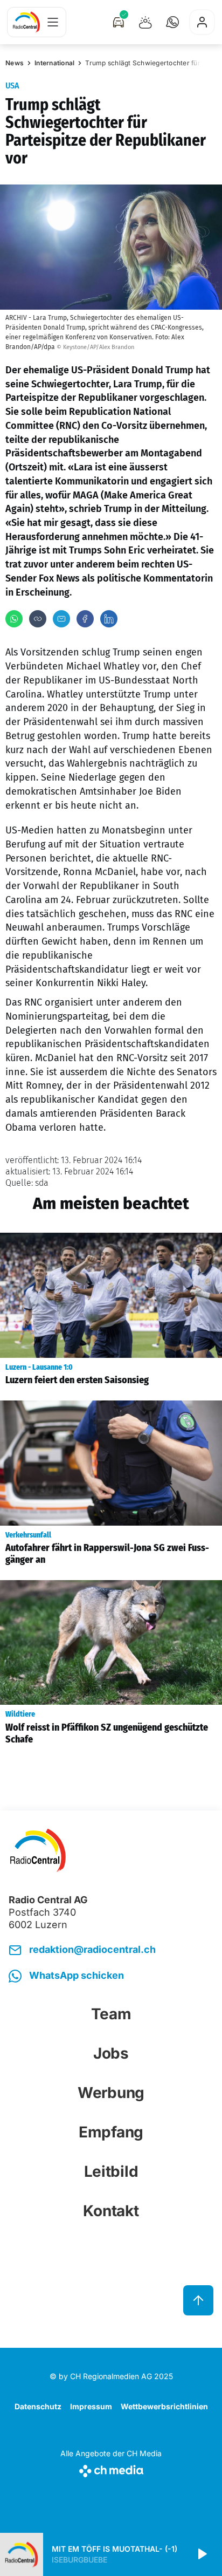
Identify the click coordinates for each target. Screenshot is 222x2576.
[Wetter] (145, 22)
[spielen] (202, 2554)
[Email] (61, 619)
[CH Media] (111, 2469)
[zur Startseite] (26, 22)
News (15, 63)
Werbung (111, 2093)
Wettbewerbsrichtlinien (164, 2406)
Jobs (111, 2053)
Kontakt (111, 2211)
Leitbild (111, 2171)
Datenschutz (38, 2406)
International (54, 63)
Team (111, 2014)
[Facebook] (85, 619)
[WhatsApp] (14, 619)
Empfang (111, 2132)
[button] (172, 22)
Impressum (91, 2406)
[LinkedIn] (109, 619)
